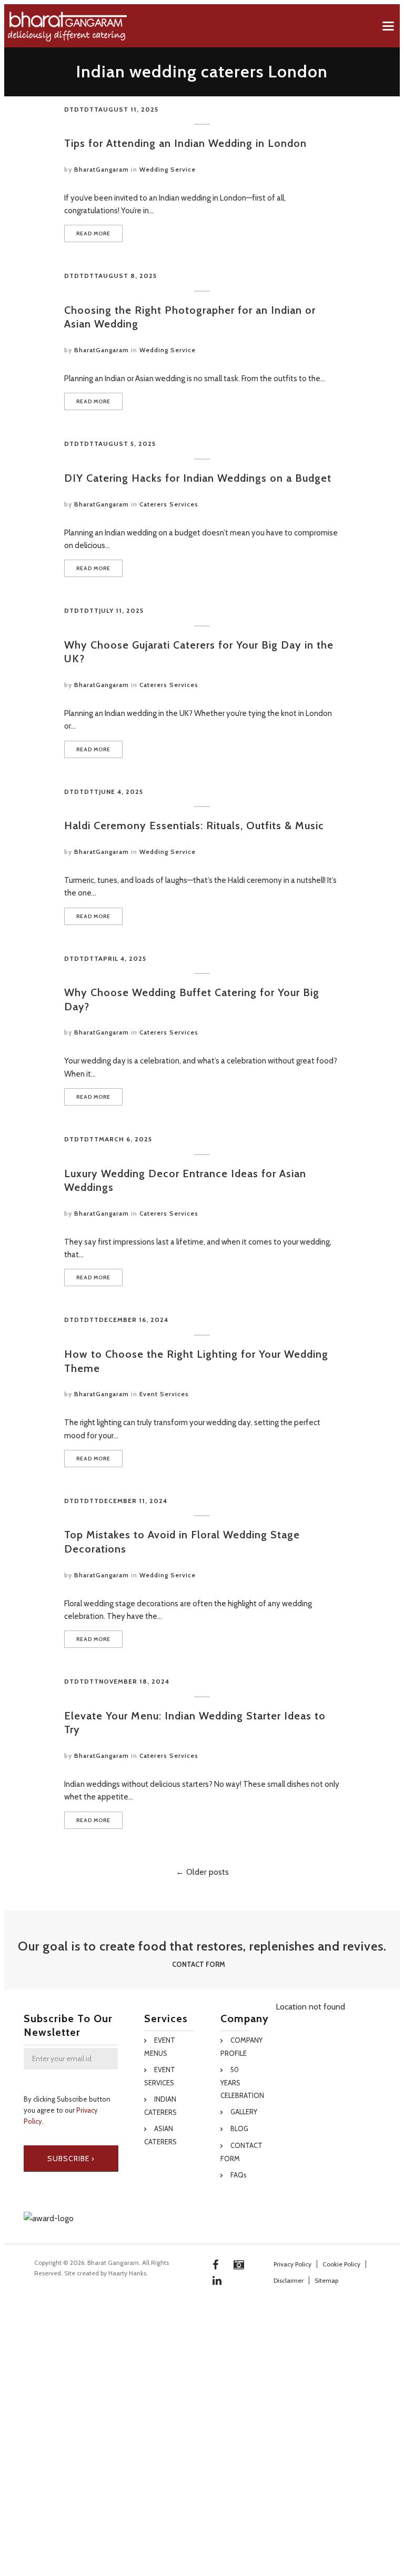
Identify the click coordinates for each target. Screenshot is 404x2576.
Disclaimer (289, 2280)
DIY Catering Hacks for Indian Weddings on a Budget (198, 478)
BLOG (239, 2129)
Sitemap (326, 2280)
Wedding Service (168, 169)
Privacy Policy (292, 2264)
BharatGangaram (102, 169)
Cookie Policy (341, 2264)
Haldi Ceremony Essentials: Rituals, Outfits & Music (194, 825)
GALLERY (244, 2112)
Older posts (206, 1872)
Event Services (164, 1394)
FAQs (239, 2175)
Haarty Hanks (127, 2273)
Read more (93, 233)
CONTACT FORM (199, 1964)
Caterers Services (169, 504)
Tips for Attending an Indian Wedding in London (185, 143)
